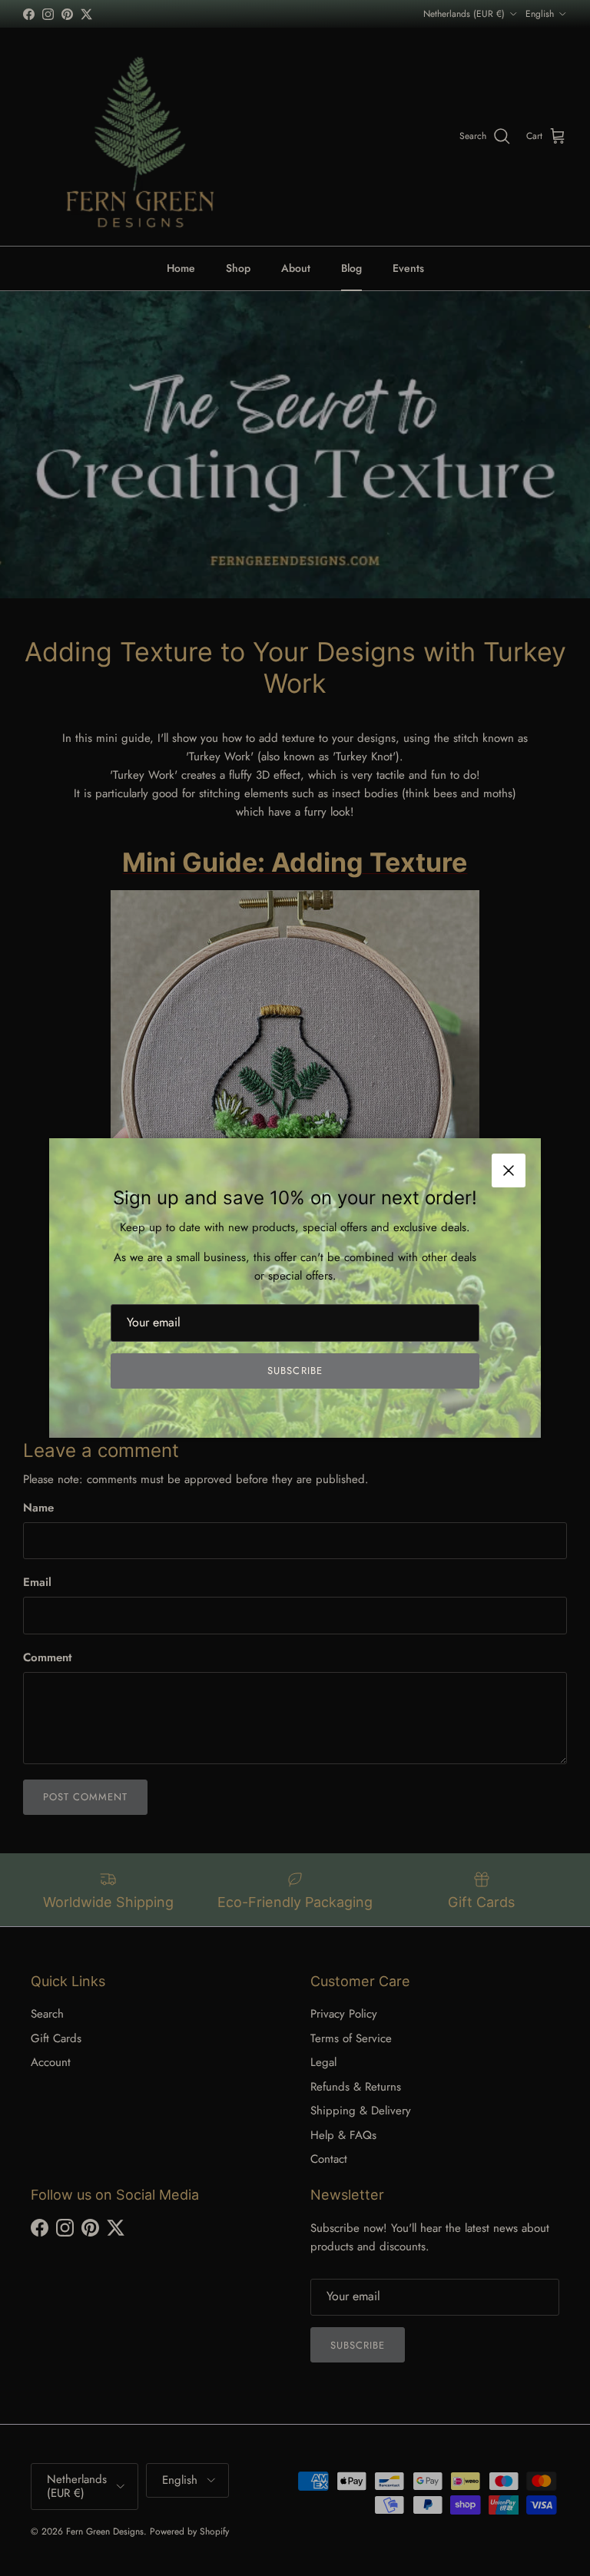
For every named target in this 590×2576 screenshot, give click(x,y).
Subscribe (295, 1371)
